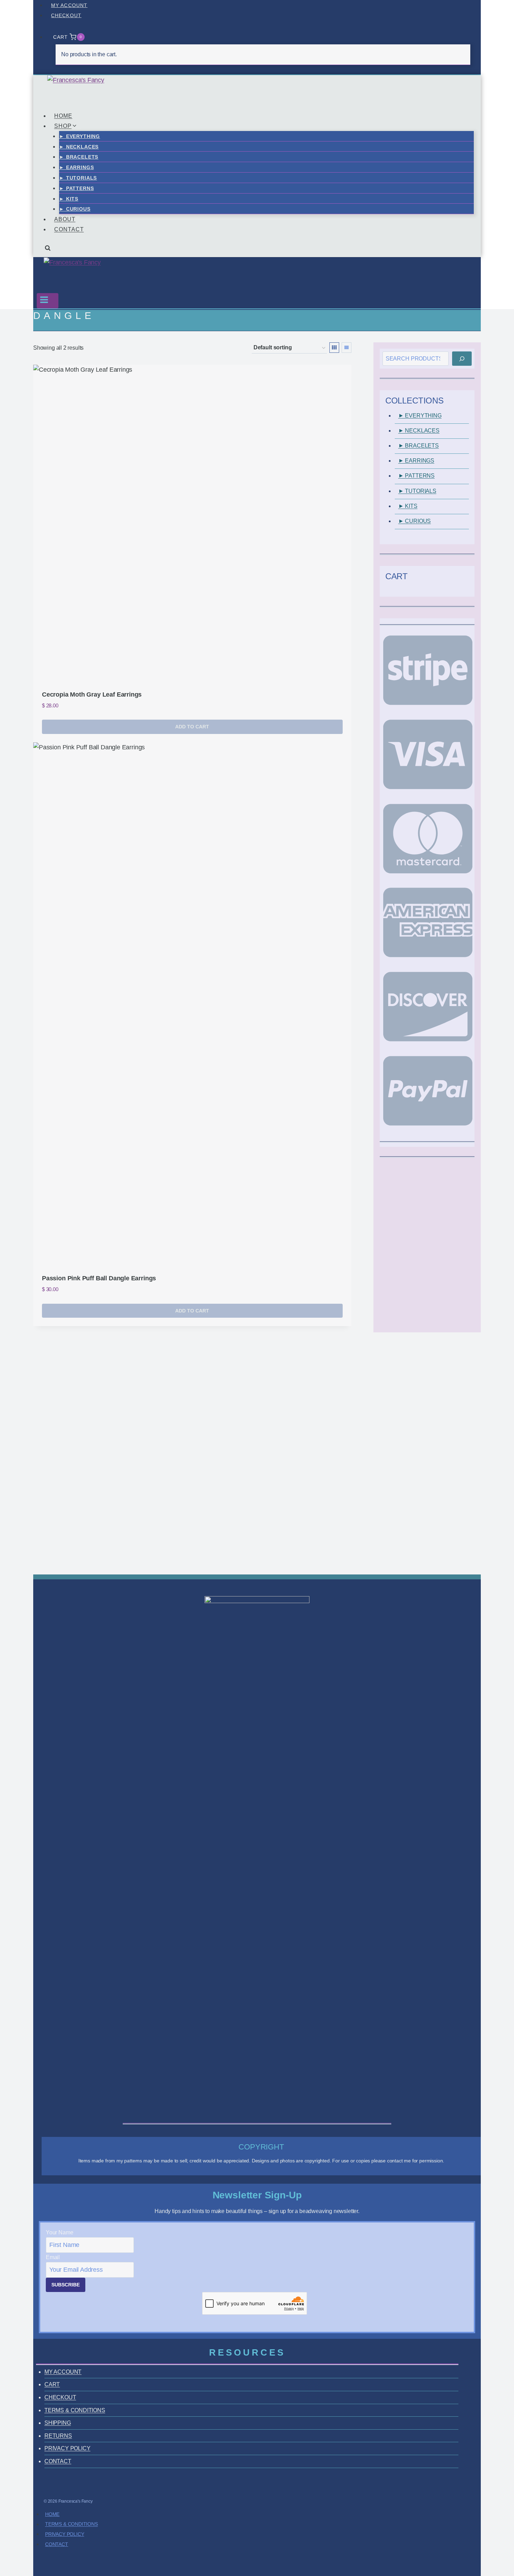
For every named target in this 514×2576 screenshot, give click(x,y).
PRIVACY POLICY (67, 2448)
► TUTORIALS (78, 178)
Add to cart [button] (192, 727)
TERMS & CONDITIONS (75, 2410)
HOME (63, 116)
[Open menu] (48, 301)
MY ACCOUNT (69, 5)
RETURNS (58, 2436)
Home (52, 2514)
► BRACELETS (79, 157)
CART (52, 2384)
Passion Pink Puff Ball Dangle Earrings (99, 1278)
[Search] (462, 358)
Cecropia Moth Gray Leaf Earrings (92, 694)
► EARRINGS (76, 167)
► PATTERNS (76, 188)
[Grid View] (334, 348)
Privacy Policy (65, 2534)
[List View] (347, 348)
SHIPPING (58, 2423)
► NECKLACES (79, 147)
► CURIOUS (75, 209)
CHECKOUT (66, 15)
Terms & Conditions (72, 2524)
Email (53, 2257)
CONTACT (69, 229)
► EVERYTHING (80, 136)
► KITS (69, 199)
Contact (57, 2544)
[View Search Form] (48, 251)
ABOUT (65, 219)
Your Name (59, 2232)
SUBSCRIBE (66, 2285)
